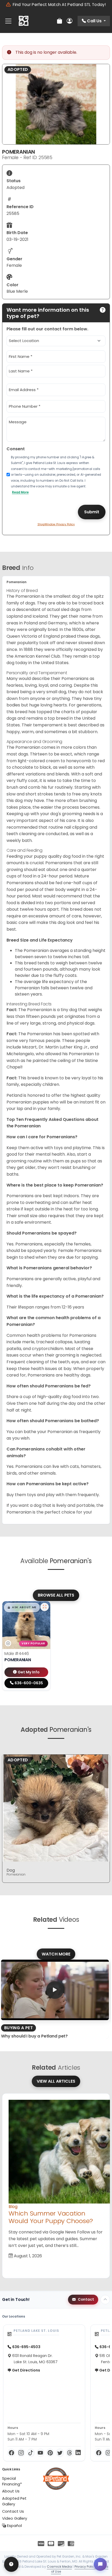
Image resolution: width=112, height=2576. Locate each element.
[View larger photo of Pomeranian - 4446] (45, 1607)
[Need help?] (11, 2564)
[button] (22, 1607)
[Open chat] (100, 2564)
